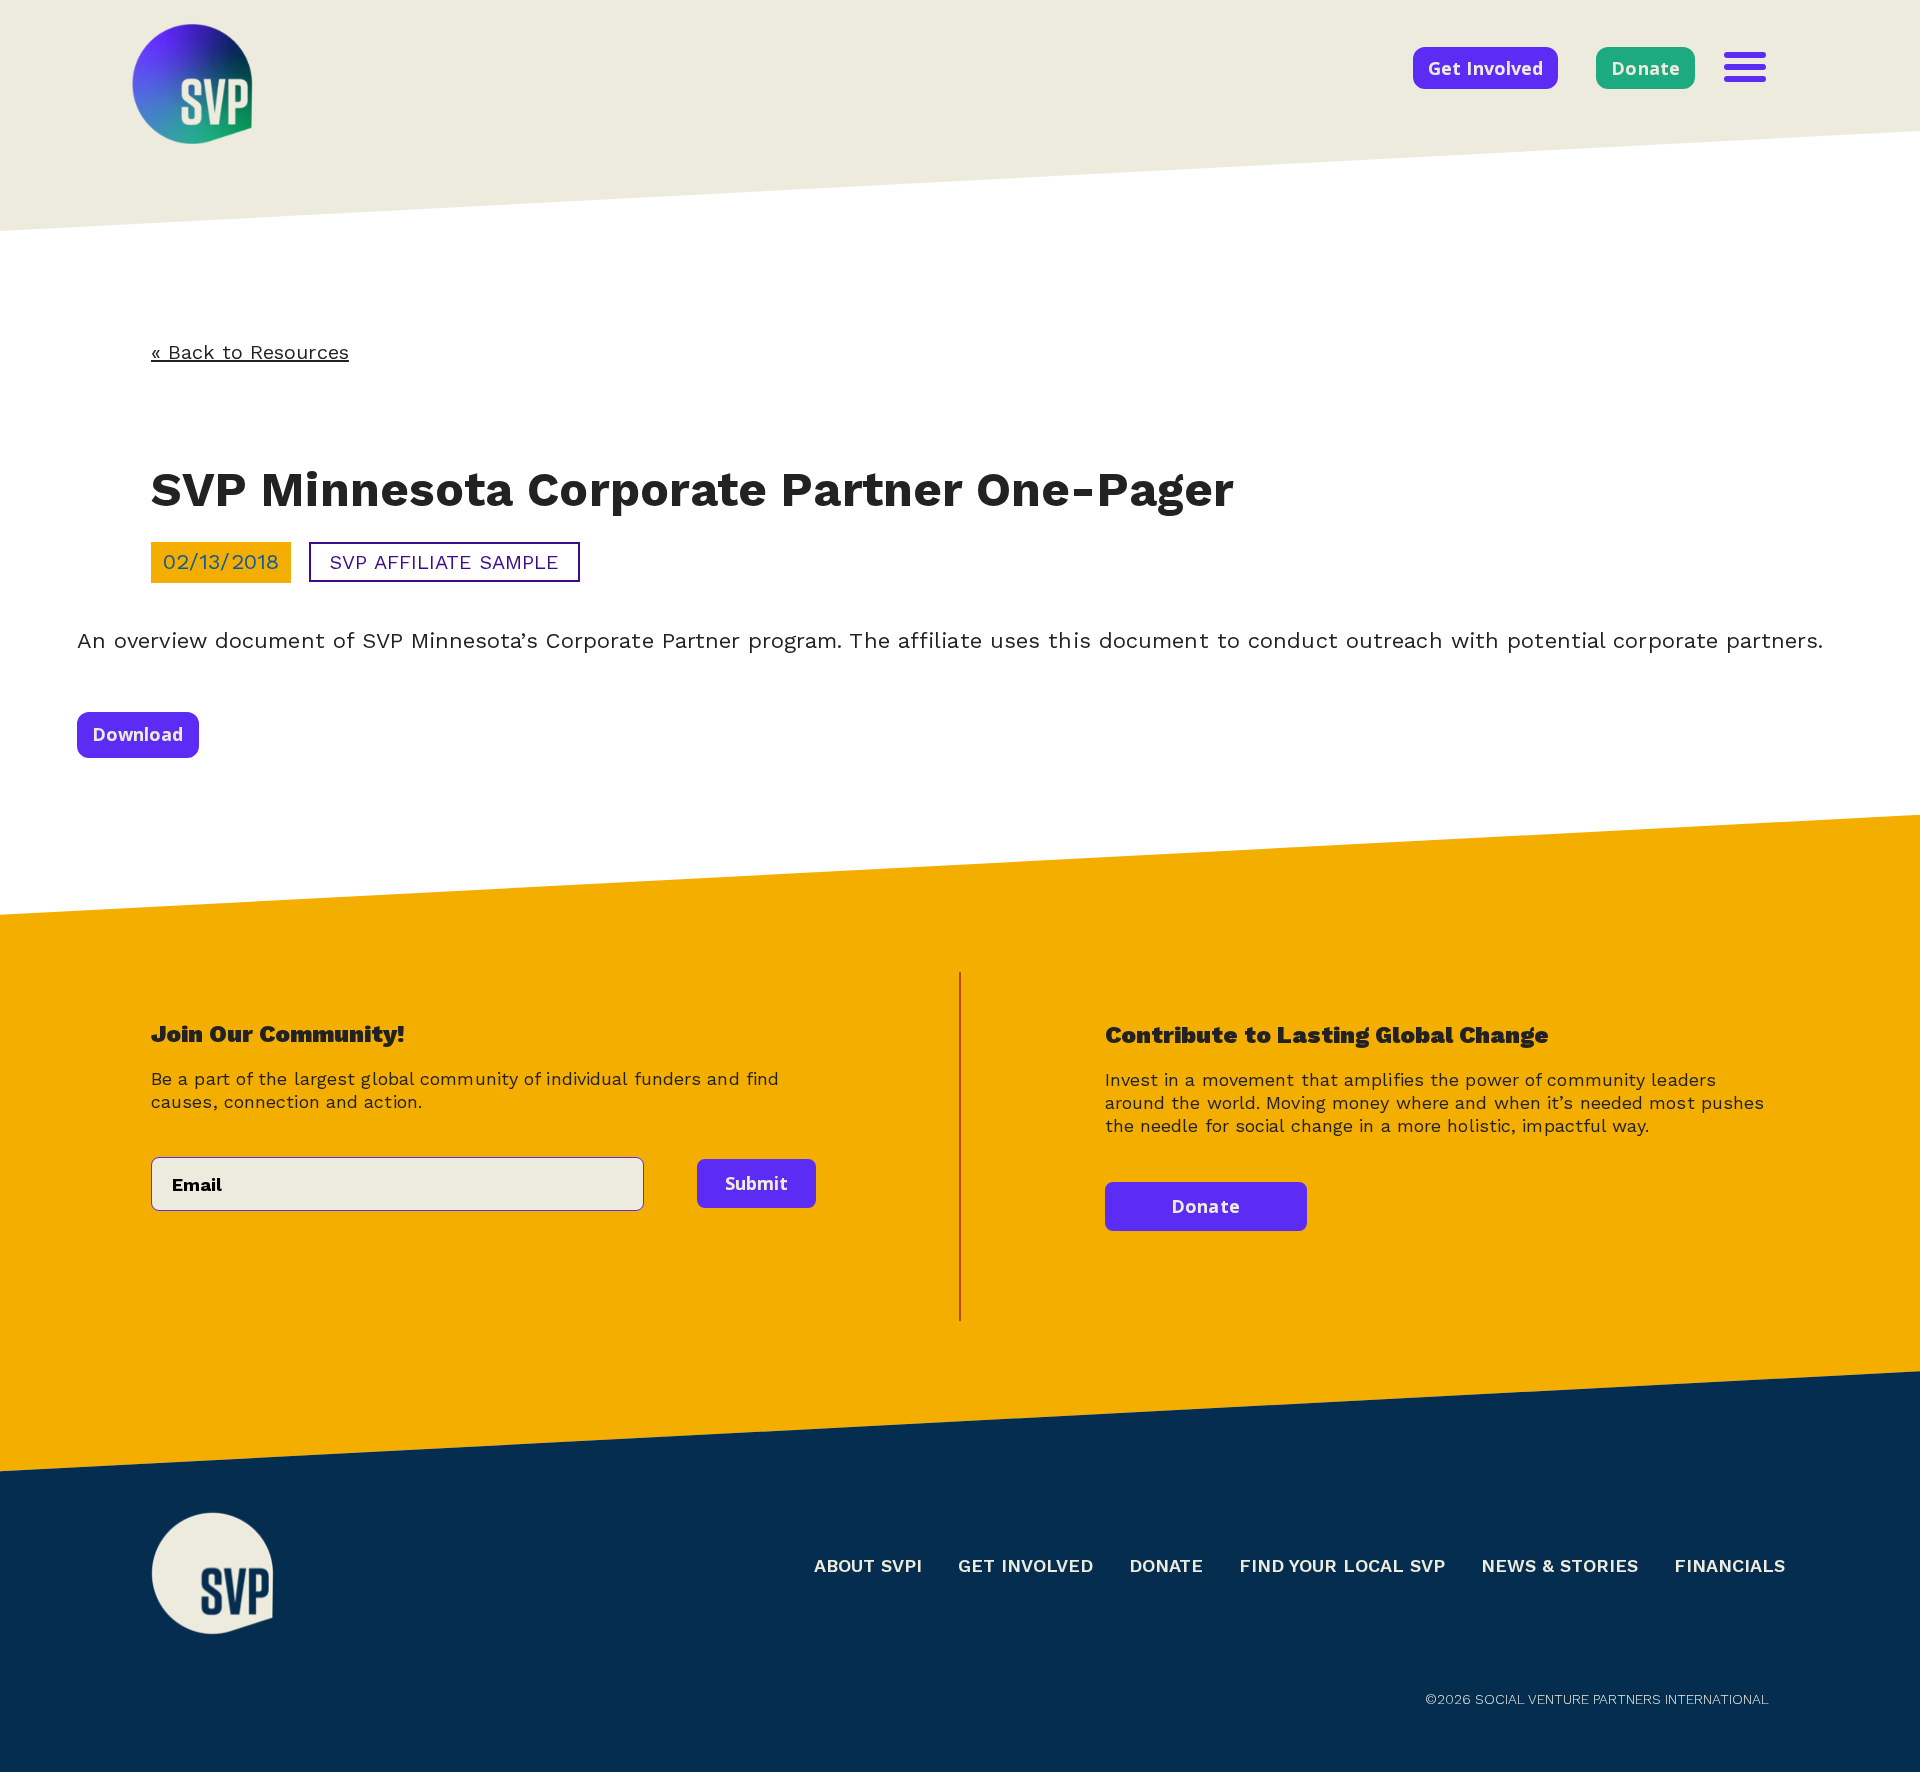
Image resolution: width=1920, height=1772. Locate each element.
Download (138, 734)
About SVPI (868, 1566)
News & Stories (1559, 1566)
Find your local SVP (1342, 1566)
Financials (1729, 1566)
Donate (1645, 68)
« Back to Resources (250, 352)
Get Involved (1485, 68)
